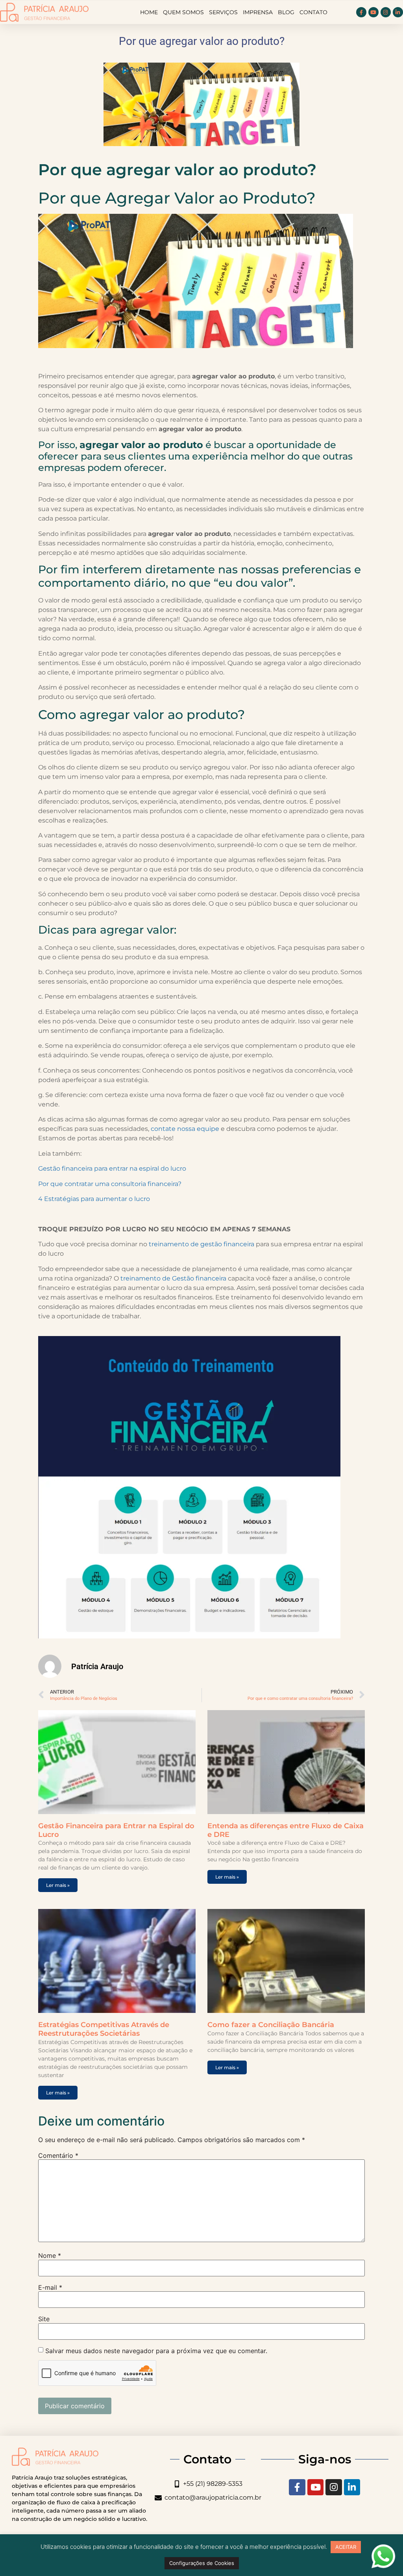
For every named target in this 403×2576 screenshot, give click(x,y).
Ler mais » (58, 1885)
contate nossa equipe (185, 1129)
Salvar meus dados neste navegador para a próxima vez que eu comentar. (156, 2351)
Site (44, 2319)
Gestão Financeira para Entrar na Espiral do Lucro (116, 1830)
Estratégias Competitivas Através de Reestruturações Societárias (104, 2029)
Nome (50, 2255)
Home (149, 12)
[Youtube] (373, 12)
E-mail (50, 2287)
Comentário (58, 2155)
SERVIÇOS (223, 12)
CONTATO (313, 12)
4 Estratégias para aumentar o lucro (94, 1199)
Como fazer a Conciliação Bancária (271, 2025)
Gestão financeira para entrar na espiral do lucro (112, 1168)
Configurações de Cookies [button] (202, 2563)
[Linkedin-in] (398, 12)
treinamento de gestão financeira (201, 1244)
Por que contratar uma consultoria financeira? (110, 1184)
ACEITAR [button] (346, 2547)
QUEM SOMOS (183, 12)
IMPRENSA (258, 12)
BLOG (286, 12)
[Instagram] (386, 12)
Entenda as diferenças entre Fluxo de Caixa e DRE (286, 1830)
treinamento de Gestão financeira (173, 1278)
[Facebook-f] (361, 12)
